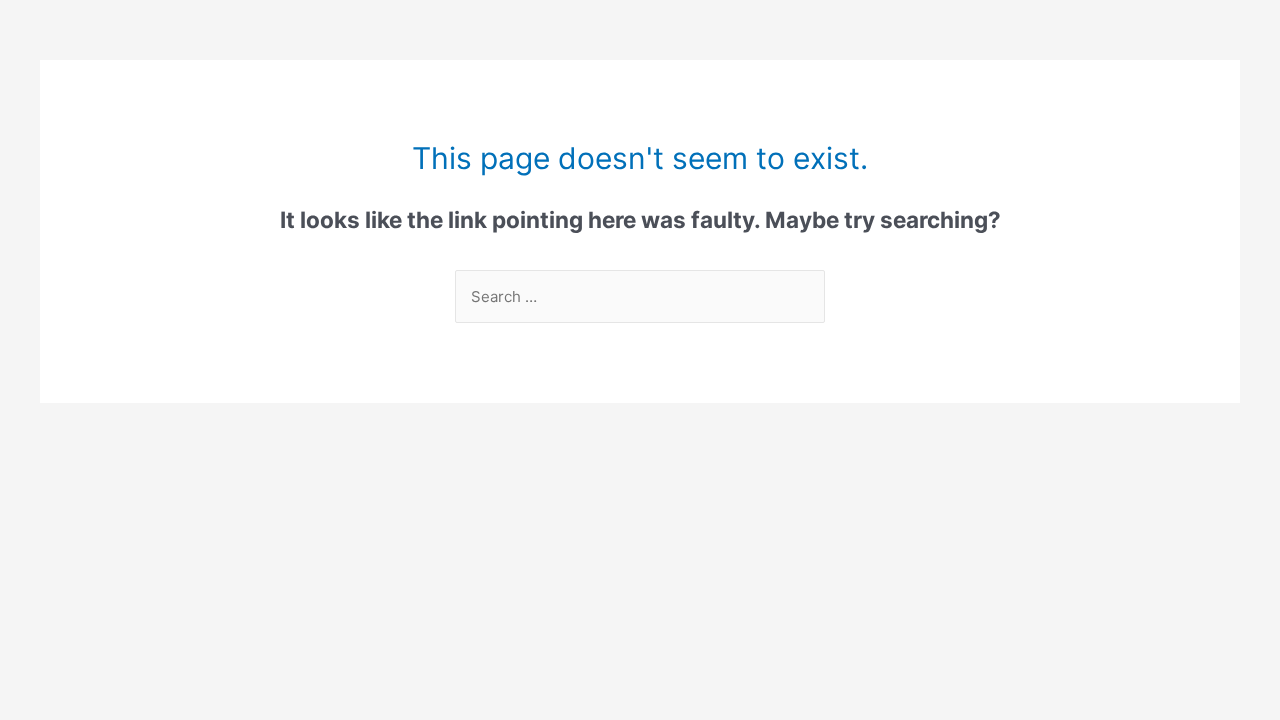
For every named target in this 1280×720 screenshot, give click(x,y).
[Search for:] (640, 296)
